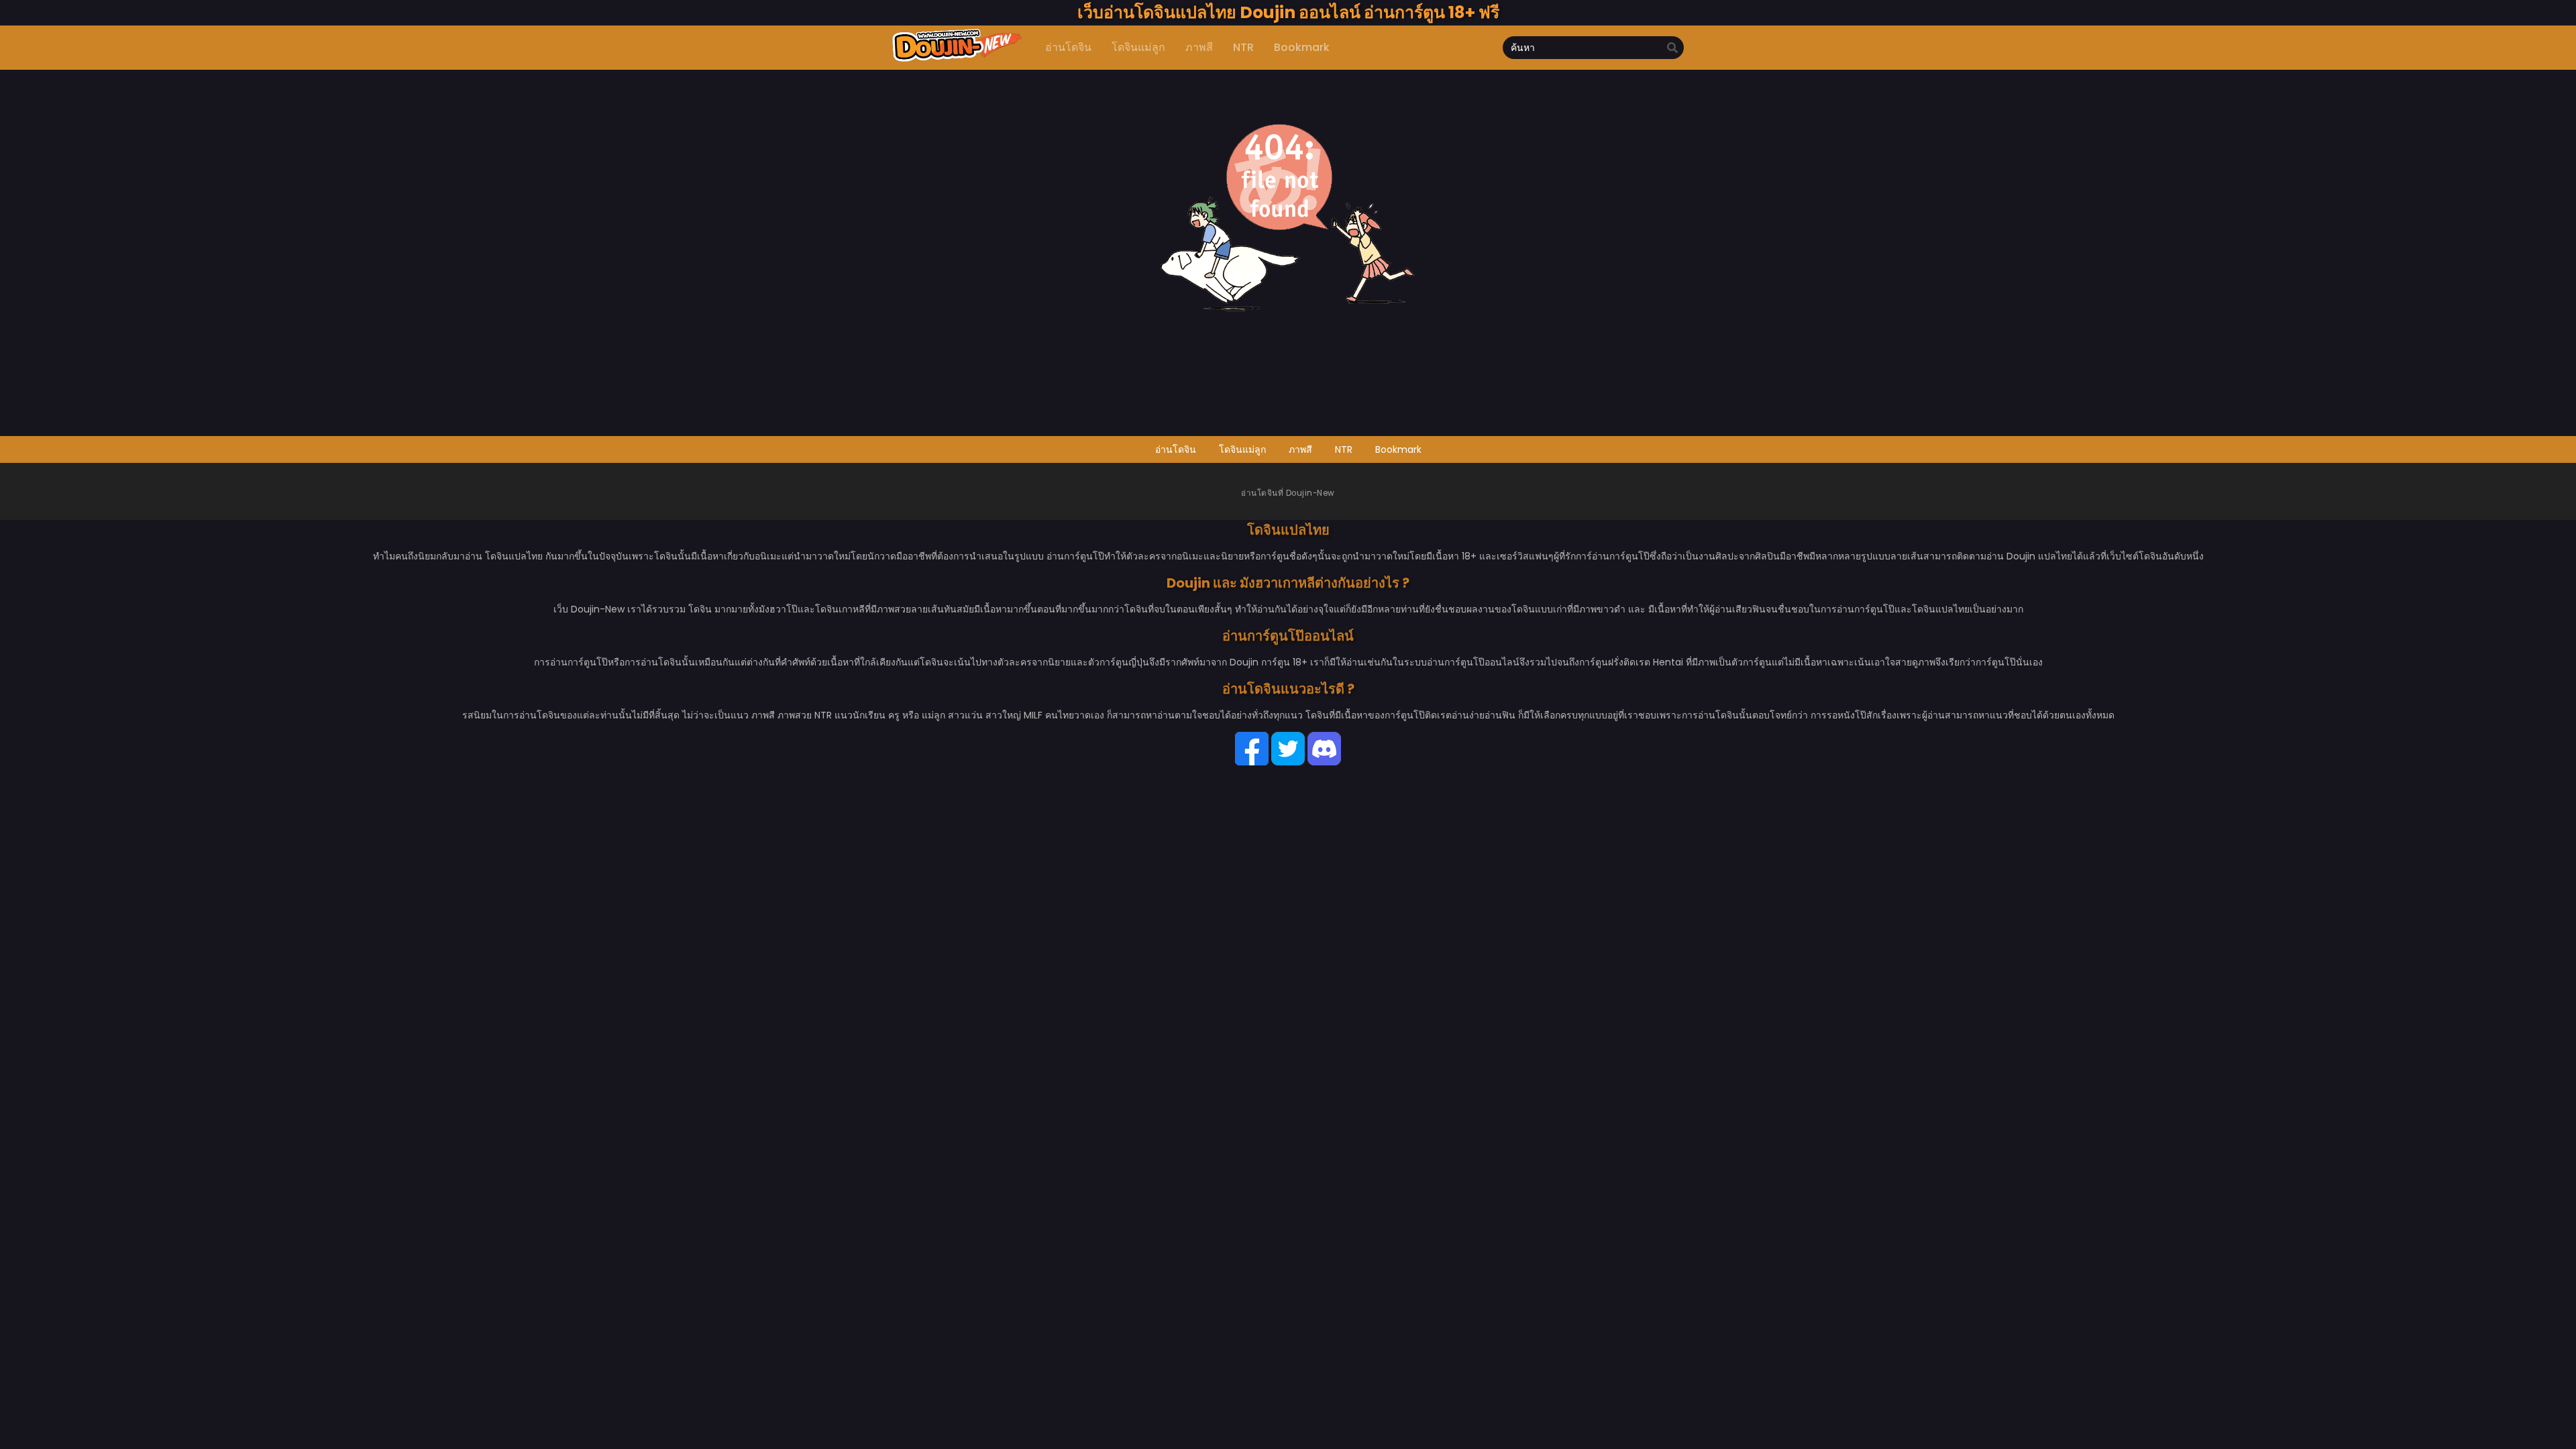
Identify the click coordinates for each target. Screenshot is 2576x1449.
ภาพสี (1300, 449)
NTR (1344, 449)
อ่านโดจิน (1176, 449)
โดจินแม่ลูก (1242, 449)
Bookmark (1398, 449)
